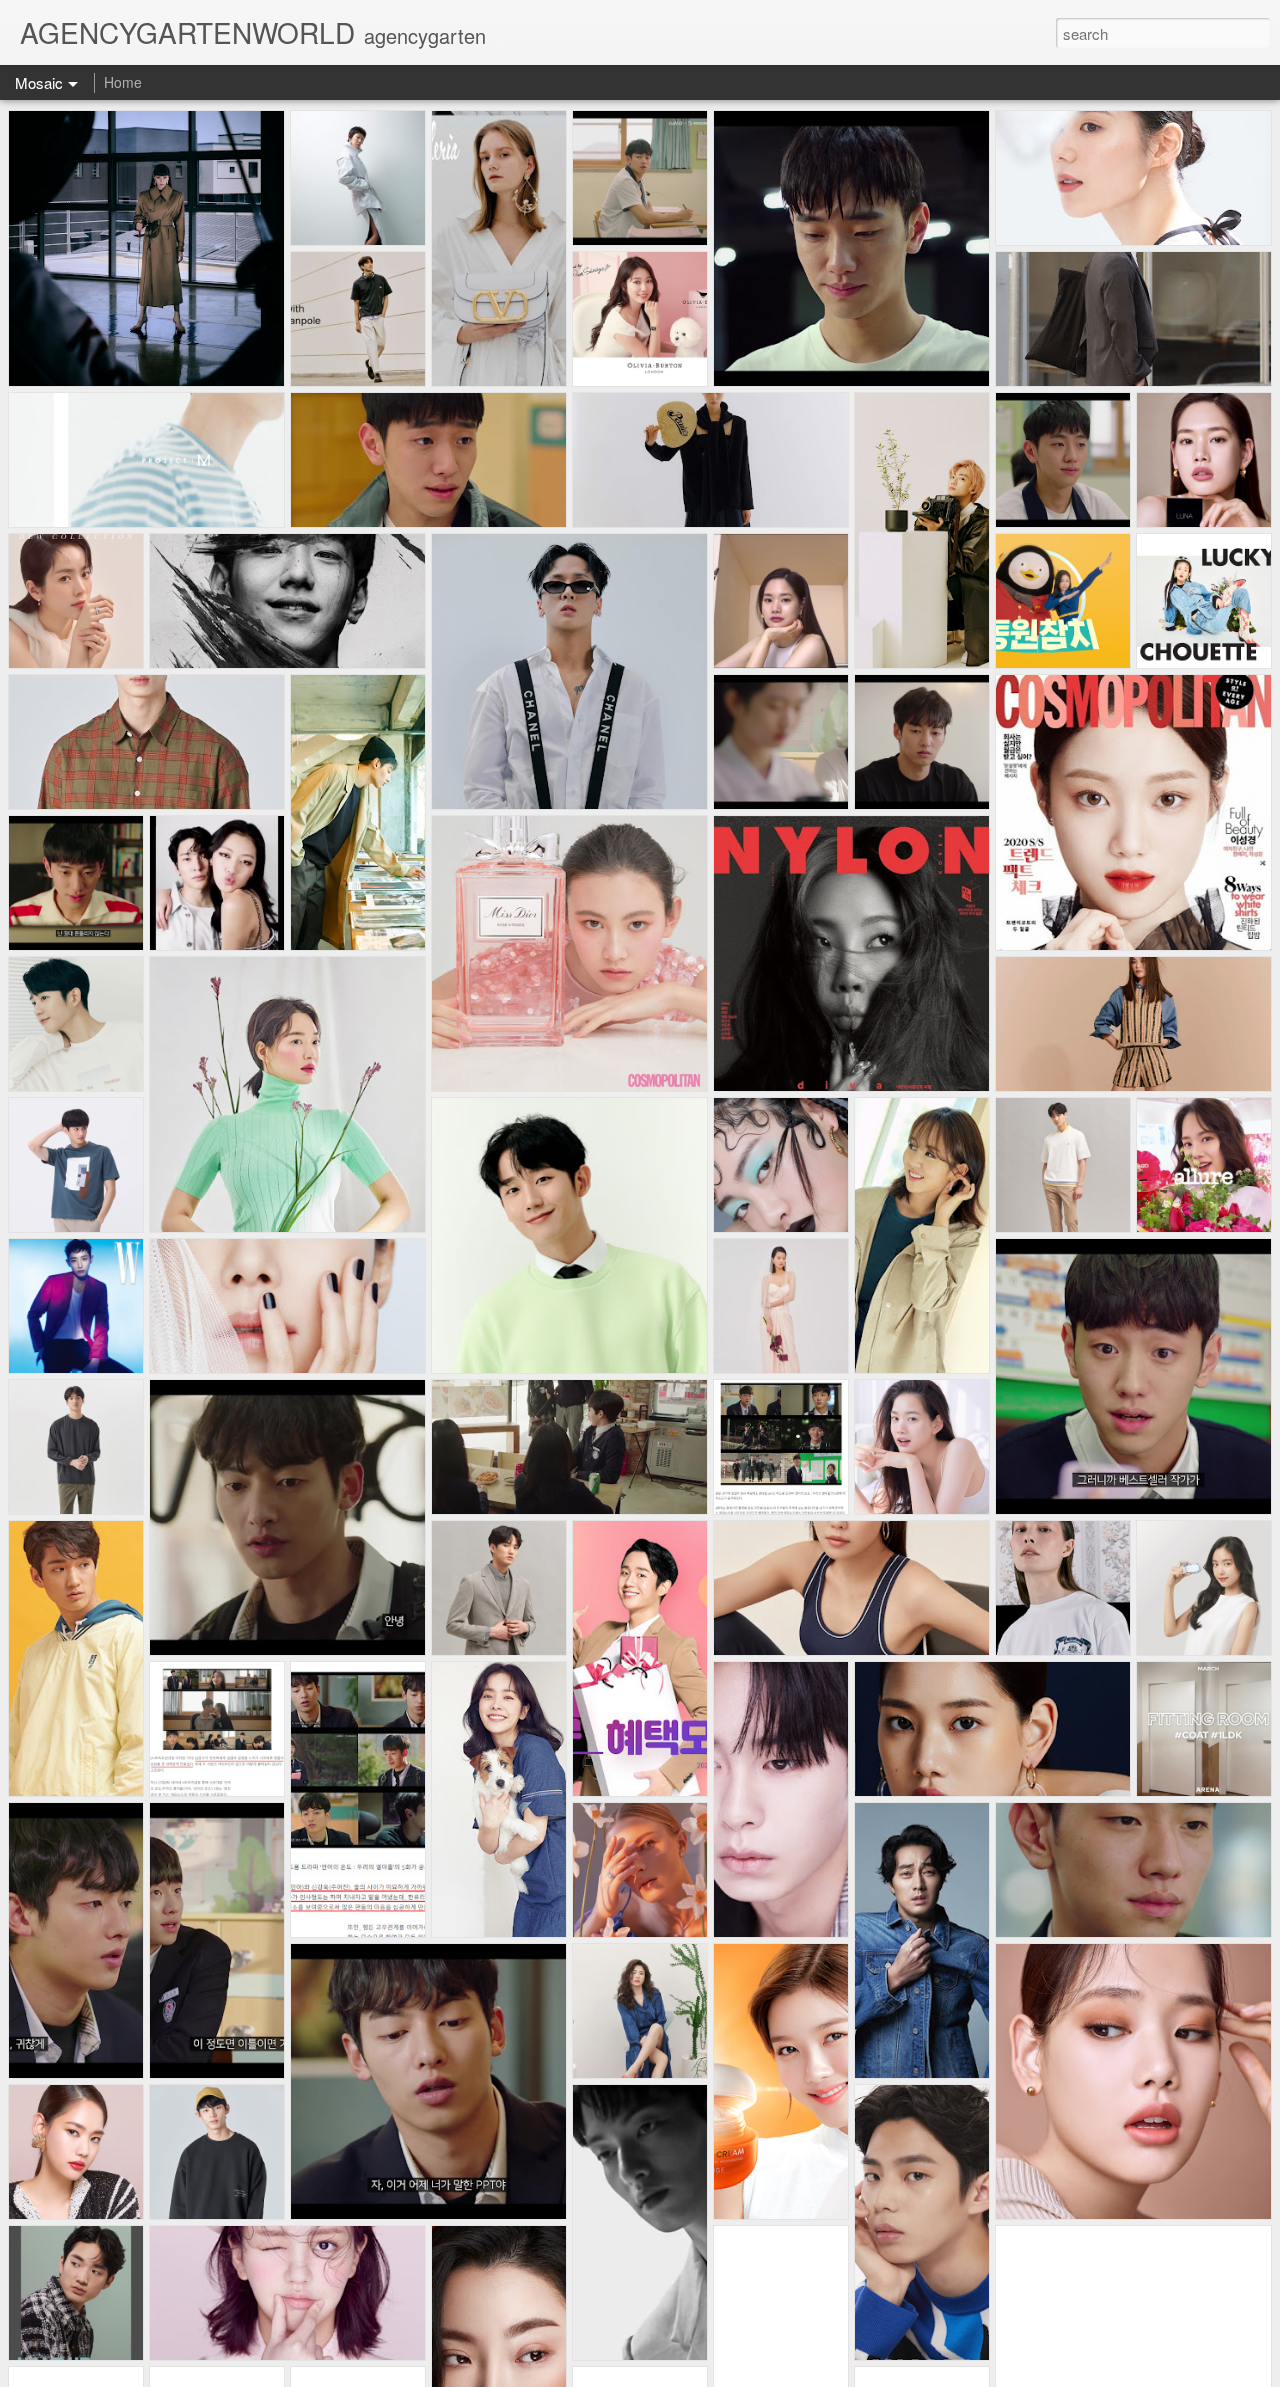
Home (123, 82)
